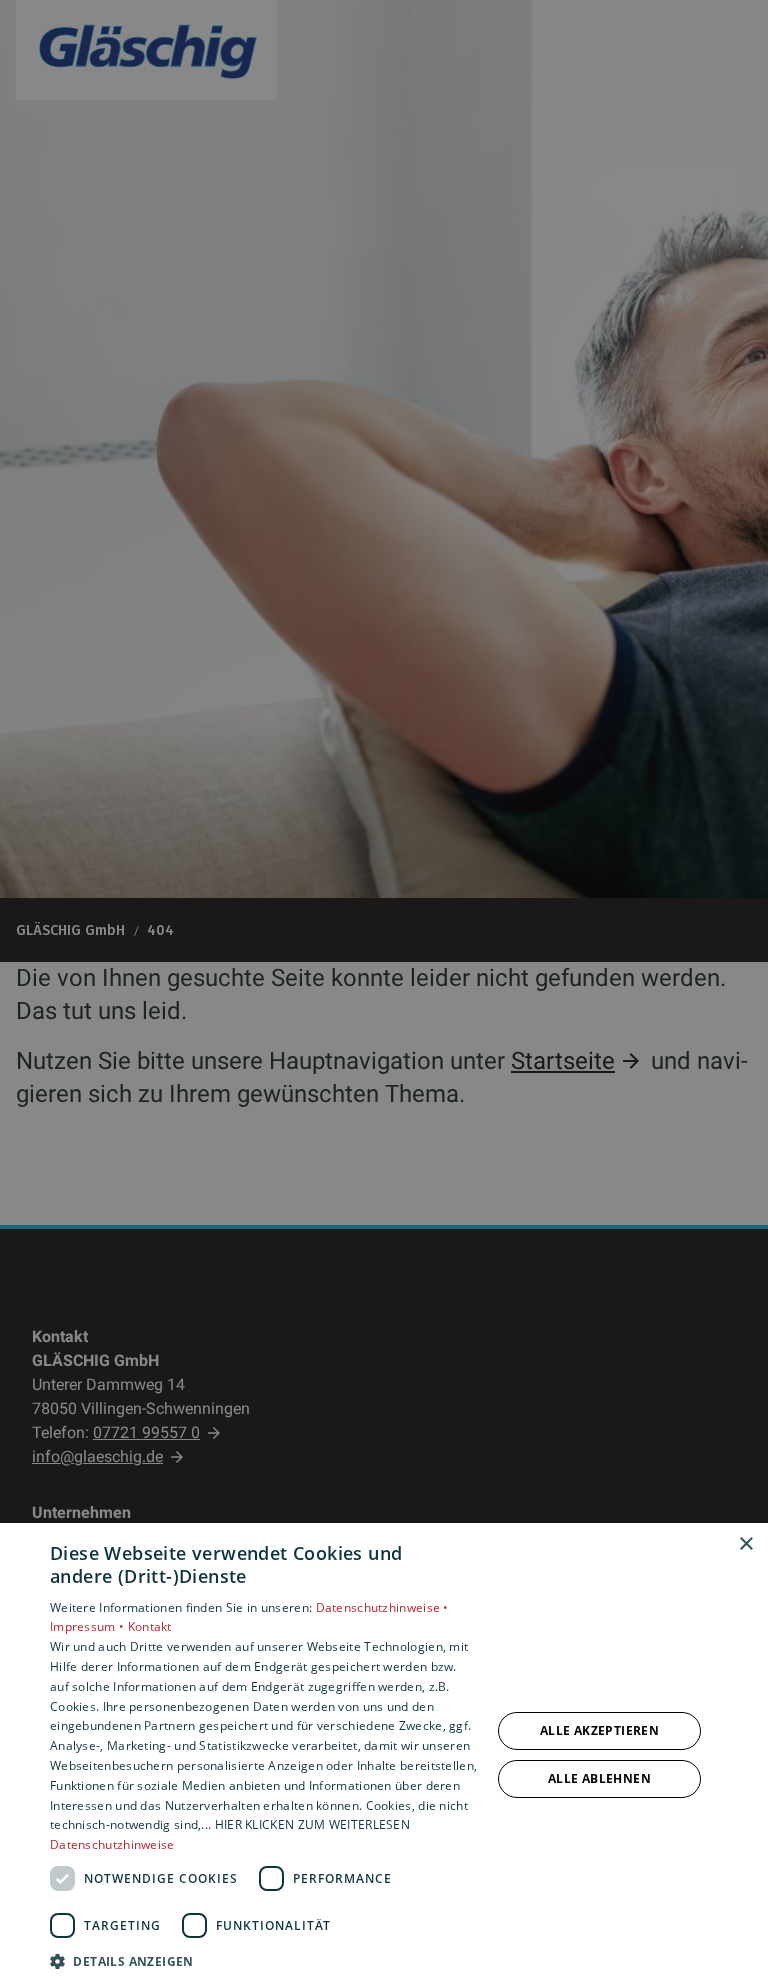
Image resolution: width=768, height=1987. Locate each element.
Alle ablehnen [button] (599, 1778)
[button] (264, 1960)
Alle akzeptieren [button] (599, 1730)
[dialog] (384, 1755)
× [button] (745, 1544)
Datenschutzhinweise (112, 1844)
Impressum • (89, 1626)
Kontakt (150, 1626)
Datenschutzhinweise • (382, 1607)
